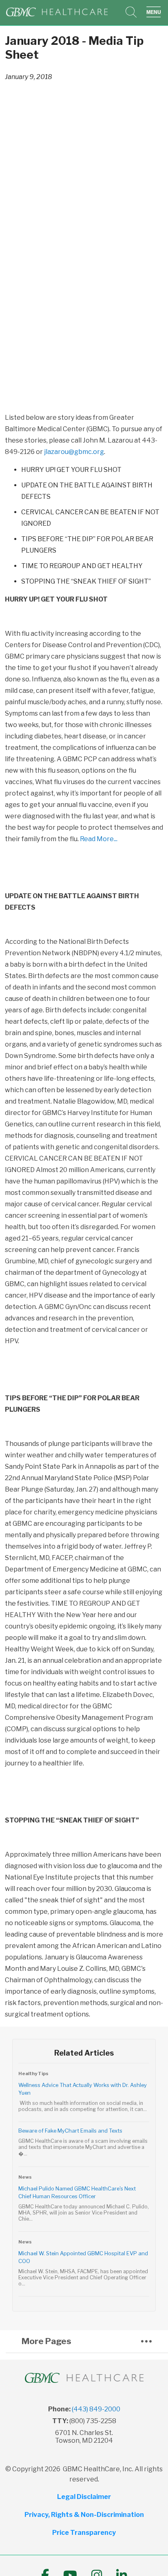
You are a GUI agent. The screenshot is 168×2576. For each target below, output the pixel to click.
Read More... (99, 839)
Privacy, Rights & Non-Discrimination (84, 2515)
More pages (46, 2341)
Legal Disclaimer (84, 2497)
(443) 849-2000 (96, 2409)
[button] (155, 12)
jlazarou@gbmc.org (74, 452)
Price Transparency (84, 2533)
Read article (84, 2095)
